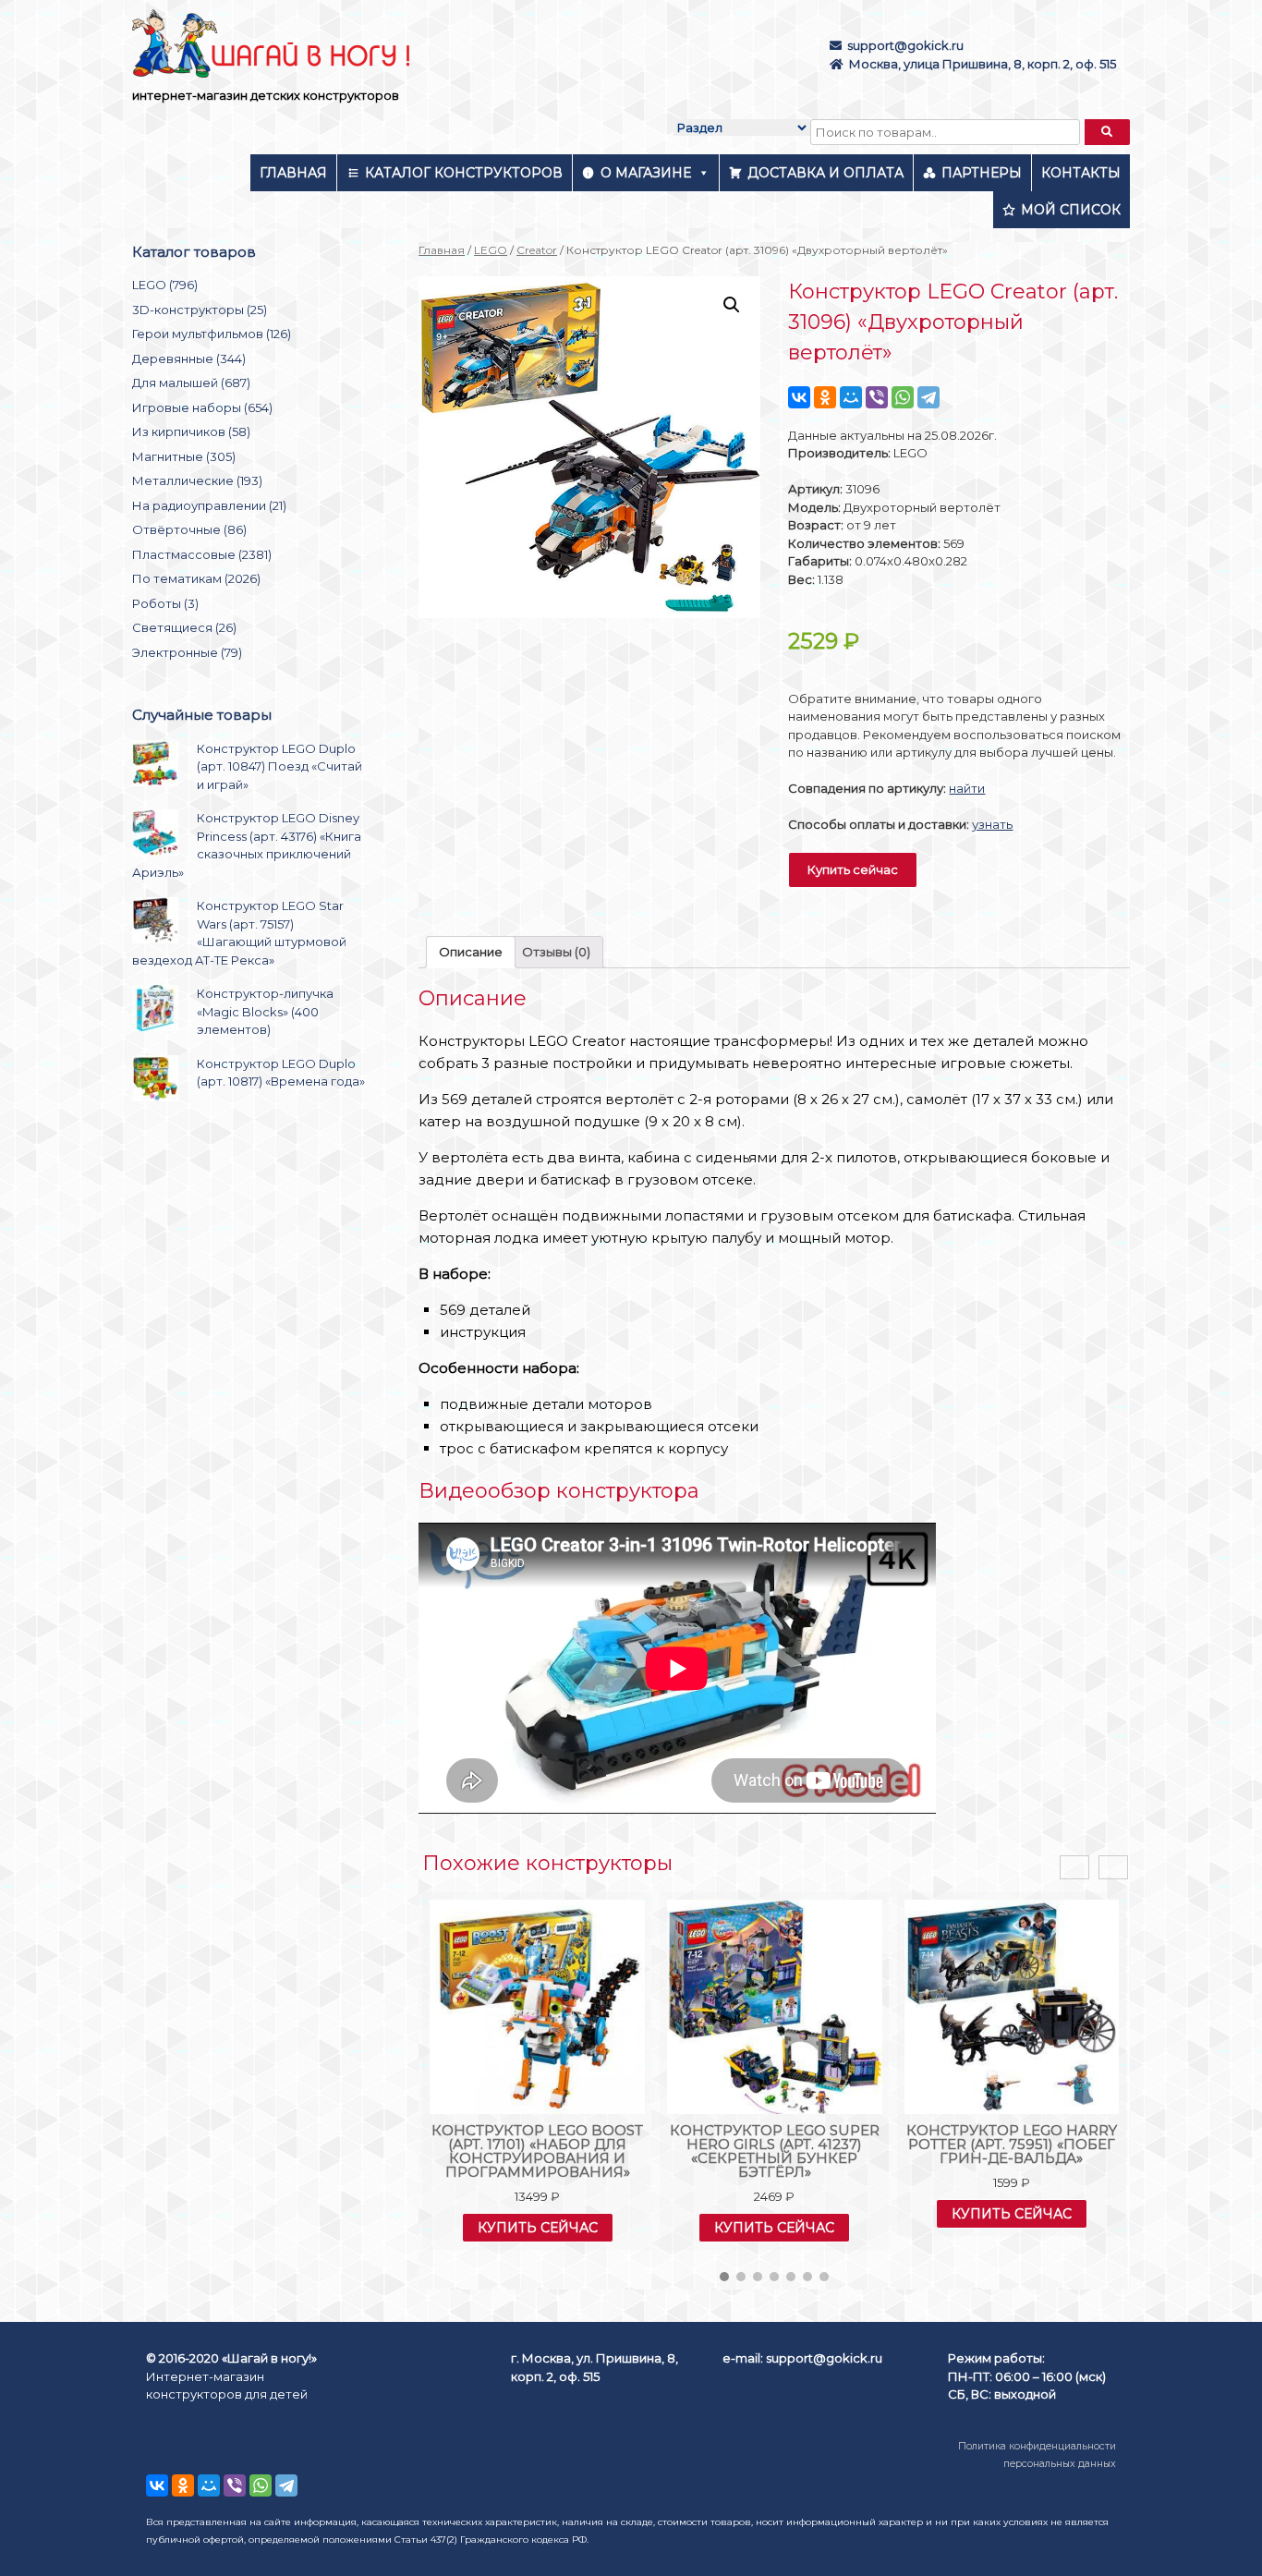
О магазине (646, 173)
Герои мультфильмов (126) (212, 334)
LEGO (491, 250)
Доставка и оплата (825, 173)
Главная (293, 173)
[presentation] (1074, 1868)
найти (967, 788)
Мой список (1071, 210)
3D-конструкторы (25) (200, 310)
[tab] (471, 952)
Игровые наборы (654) (202, 407)
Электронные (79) (187, 652)
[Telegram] (928, 397)
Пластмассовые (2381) (202, 554)
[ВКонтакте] (799, 397)
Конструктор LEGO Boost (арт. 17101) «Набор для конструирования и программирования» (537, 2151)
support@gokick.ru (905, 45)
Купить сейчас (853, 869)
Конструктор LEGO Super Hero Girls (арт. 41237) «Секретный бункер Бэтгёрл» (775, 2151)
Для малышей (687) (191, 383)
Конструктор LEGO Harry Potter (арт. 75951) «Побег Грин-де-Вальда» (1012, 2144)
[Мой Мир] (851, 397)
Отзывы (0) (556, 952)
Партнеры (982, 173)
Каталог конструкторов (464, 173)
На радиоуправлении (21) (209, 505)
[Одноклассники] (825, 397)
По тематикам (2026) (196, 578)
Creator (537, 250)
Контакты (1081, 173)
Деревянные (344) (189, 358)
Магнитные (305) (184, 456)
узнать (992, 824)
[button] (724, 2277)
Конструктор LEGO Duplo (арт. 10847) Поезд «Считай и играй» (279, 766)
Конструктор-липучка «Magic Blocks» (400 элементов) (265, 1011)
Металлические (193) (197, 480)
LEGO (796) (165, 285)
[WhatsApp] (903, 397)
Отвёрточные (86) (189, 529)
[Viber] (877, 397)
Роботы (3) (165, 603)
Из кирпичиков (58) (191, 431)
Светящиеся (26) (184, 627)
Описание (471, 952)
